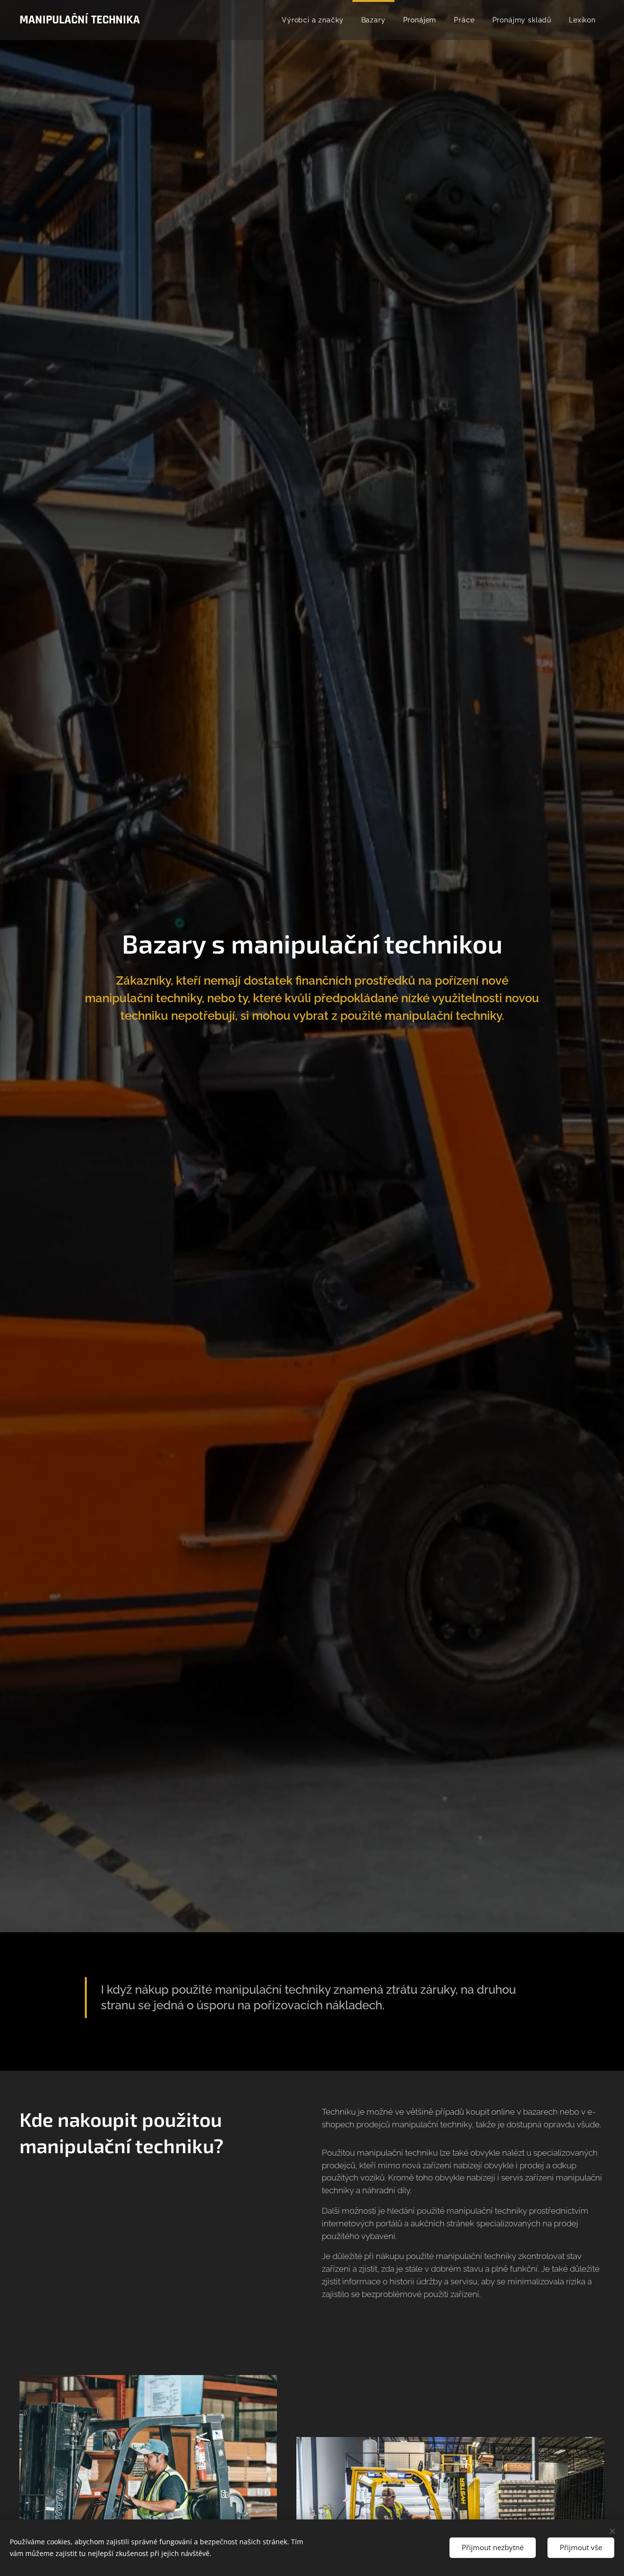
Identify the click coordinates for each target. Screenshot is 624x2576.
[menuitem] (312, 20)
